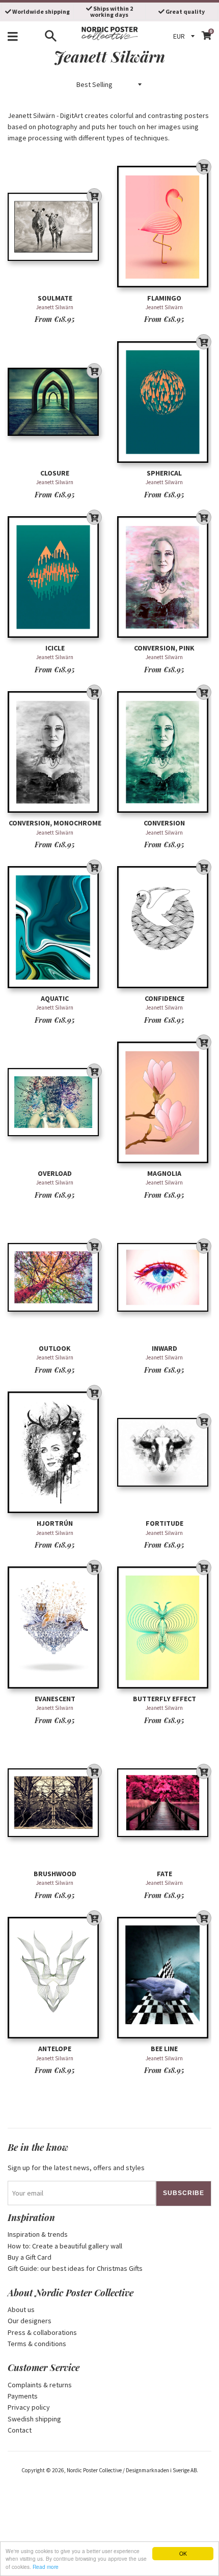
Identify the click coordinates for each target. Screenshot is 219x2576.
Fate (165, 1874)
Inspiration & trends (38, 2234)
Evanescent (55, 1699)
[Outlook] (55, 1277)
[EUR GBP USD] (185, 36)
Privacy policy (29, 2407)
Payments (23, 2396)
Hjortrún (55, 1523)
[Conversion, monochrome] (55, 752)
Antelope (55, 2049)
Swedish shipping (34, 2419)
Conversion (164, 823)
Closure (55, 473)
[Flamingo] (164, 227)
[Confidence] (164, 927)
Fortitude (165, 1523)
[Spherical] (164, 402)
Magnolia (164, 1173)
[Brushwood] (55, 1803)
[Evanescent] (55, 1628)
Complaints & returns (40, 2385)
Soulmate (55, 298)
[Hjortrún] (55, 1452)
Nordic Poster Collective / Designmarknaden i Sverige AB (132, 2470)
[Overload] (55, 1102)
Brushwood (55, 1874)
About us (21, 2309)
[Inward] (164, 1277)
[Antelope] (55, 1978)
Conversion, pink (164, 648)
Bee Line (164, 2049)
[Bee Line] (164, 1978)
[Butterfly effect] (164, 1628)
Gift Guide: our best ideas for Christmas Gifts (75, 2268)
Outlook (55, 1348)
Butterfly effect (165, 1699)
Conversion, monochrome (55, 823)
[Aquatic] (55, 927)
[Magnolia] (164, 1102)
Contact (20, 2430)
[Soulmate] (55, 227)
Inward (165, 1348)
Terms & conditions (37, 2344)
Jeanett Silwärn (55, 307)
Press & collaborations (42, 2332)
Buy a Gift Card (30, 2257)
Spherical (164, 473)
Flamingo (164, 298)
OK (183, 2553)
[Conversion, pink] (164, 577)
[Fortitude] (164, 1452)
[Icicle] (55, 577)
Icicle (55, 648)
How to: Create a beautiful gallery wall (65, 2246)
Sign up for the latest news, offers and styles (76, 2168)
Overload (55, 1173)
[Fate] (164, 1803)
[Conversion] (164, 752)
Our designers (30, 2321)
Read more (46, 2567)
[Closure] (55, 402)
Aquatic (55, 998)
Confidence (165, 998)
